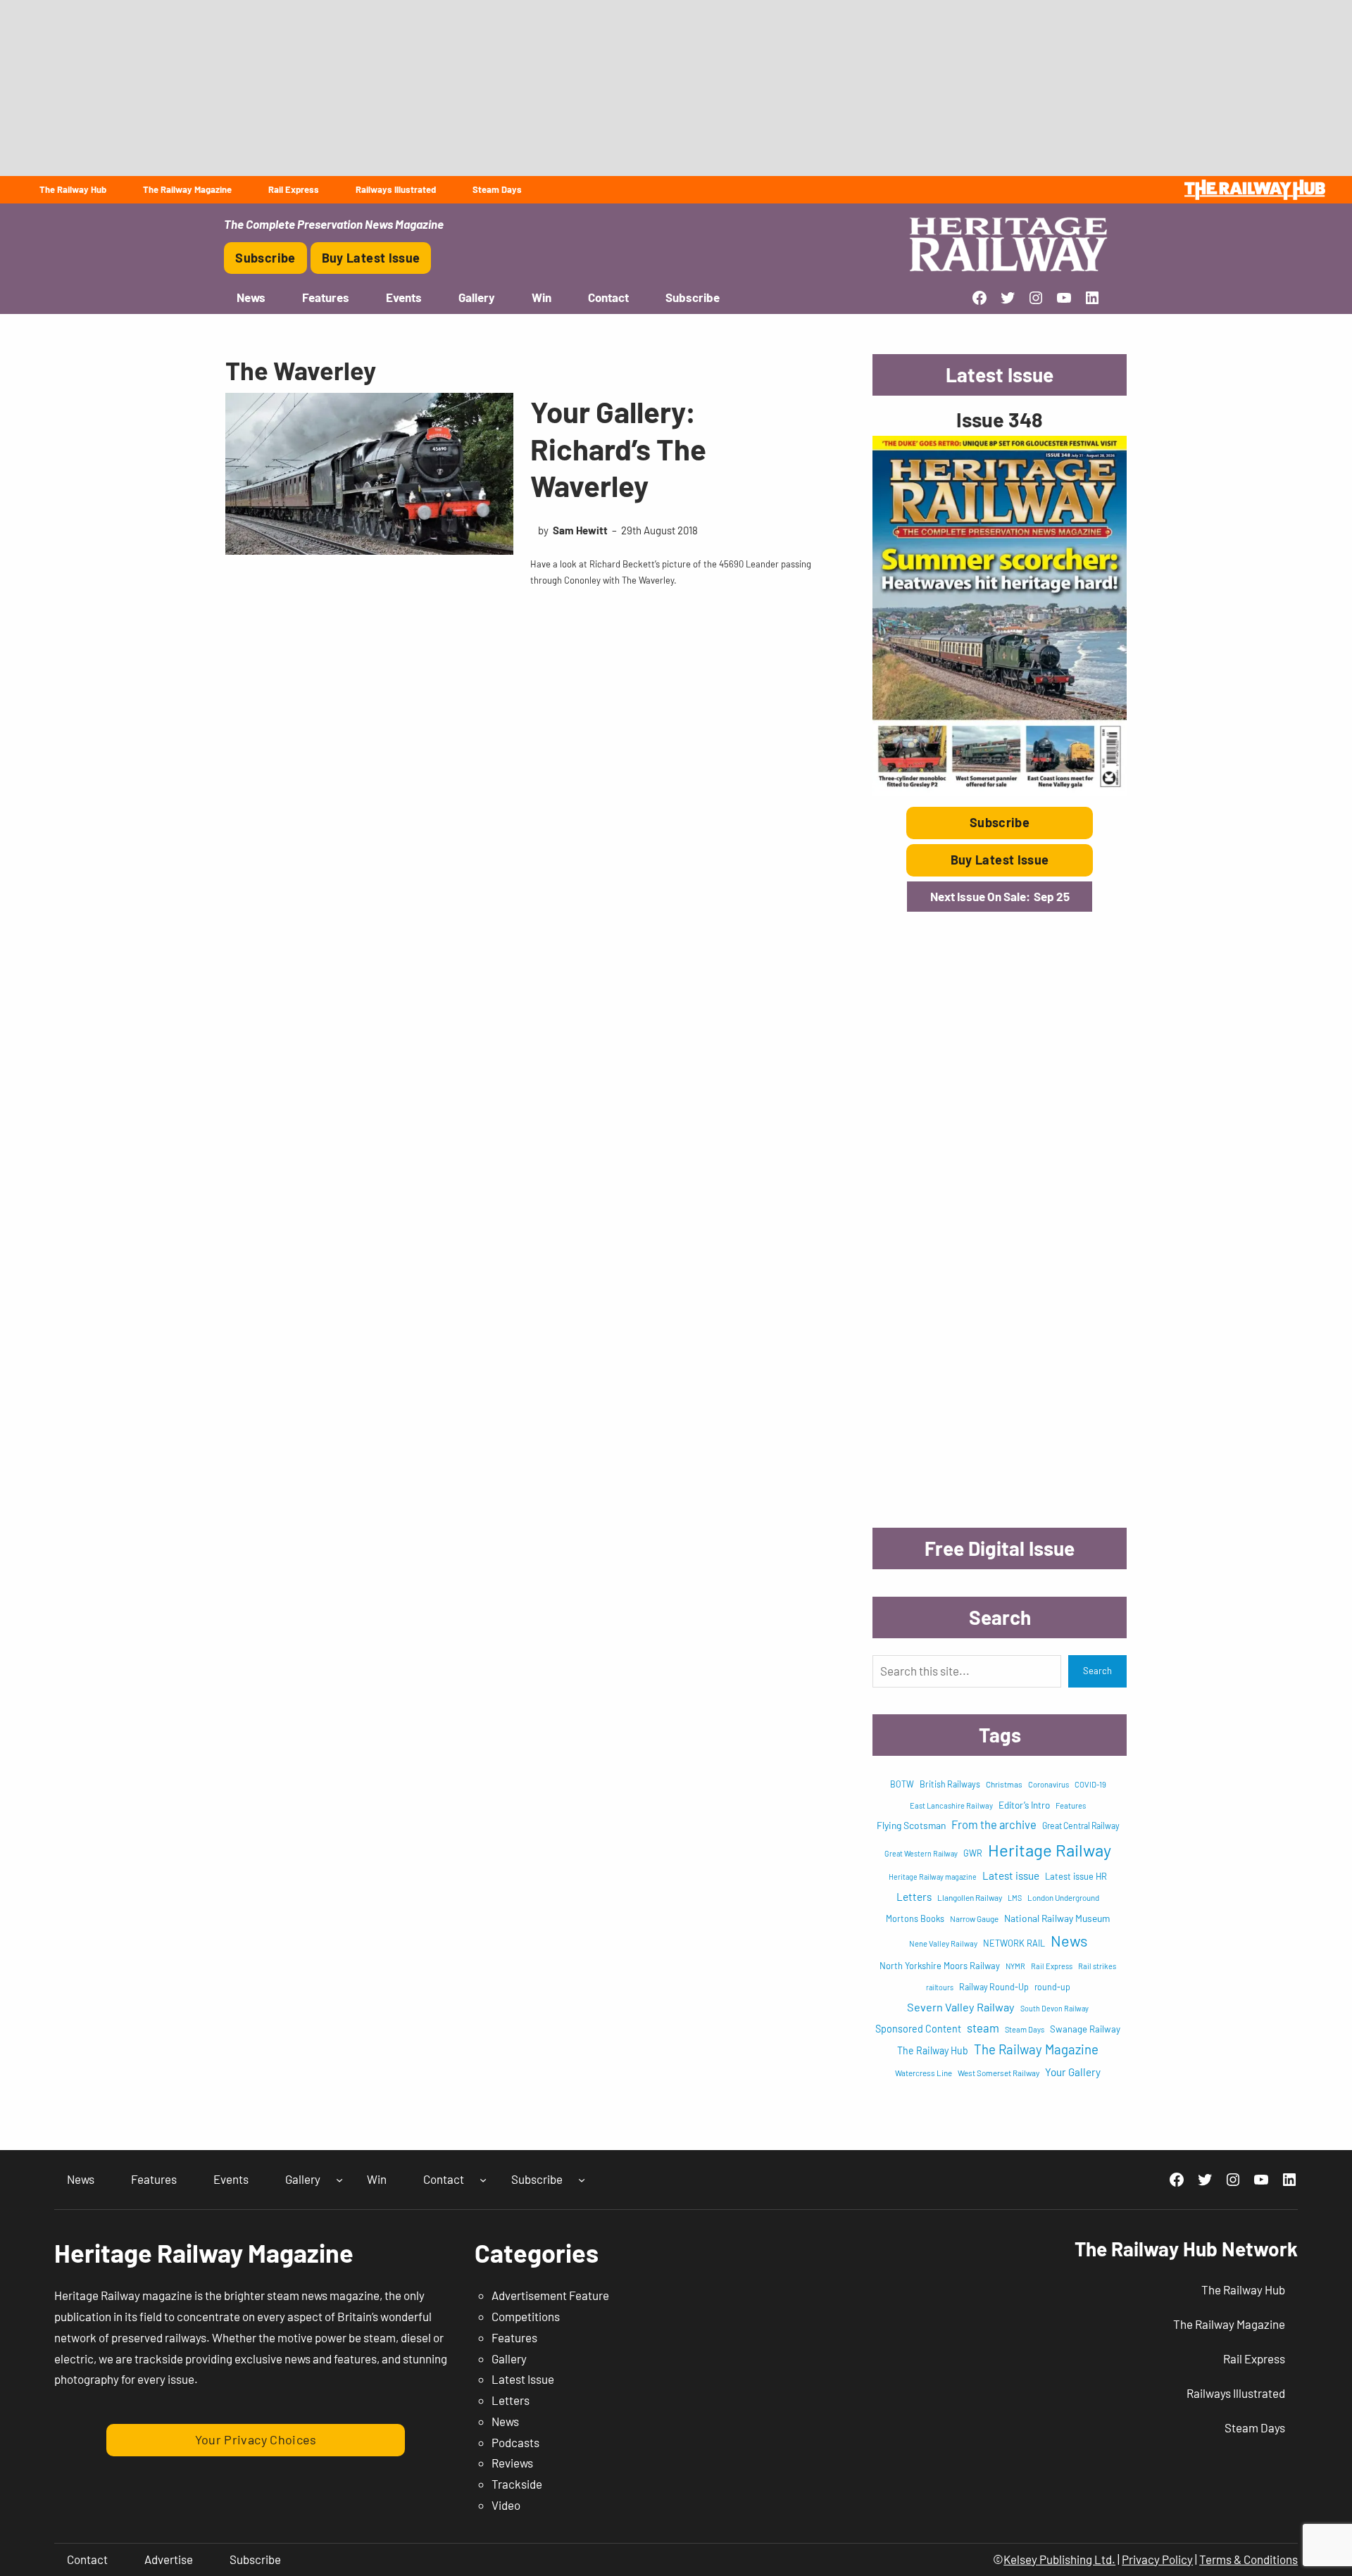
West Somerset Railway (999, 2073)
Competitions (526, 2316)
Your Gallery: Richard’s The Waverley (618, 448)
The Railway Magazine (1036, 2049)
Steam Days (1025, 2029)
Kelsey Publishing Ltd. (1059, 2559)
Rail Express (1052, 1966)
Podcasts (515, 2442)
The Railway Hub (933, 2050)
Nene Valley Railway (943, 1943)
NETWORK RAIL (1014, 1943)
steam (983, 2028)
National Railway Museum (1057, 1918)
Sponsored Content (918, 2029)
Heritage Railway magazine (933, 1877)
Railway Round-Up (994, 1987)
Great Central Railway (1081, 1826)
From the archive (994, 1824)
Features (1071, 1805)
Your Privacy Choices (256, 2439)
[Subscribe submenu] (582, 2180)
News (1069, 1940)
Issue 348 (1000, 419)
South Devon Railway (1054, 2008)
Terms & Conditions (1248, 2559)
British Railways (950, 1784)
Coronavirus (1049, 1784)
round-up (1052, 1987)
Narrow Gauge (974, 1918)
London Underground (1063, 1898)
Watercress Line (924, 2073)
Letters (914, 1897)
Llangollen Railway (970, 1897)
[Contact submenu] (483, 2180)
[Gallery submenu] (339, 2180)
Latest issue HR (1076, 1876)
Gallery (509, 2358)
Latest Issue (523, 2379)
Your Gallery (1073, 2072)
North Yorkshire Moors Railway (940, 1966)
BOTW (902, 1784)
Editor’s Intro (1024, 1805)
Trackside (517, 2484)
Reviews (512, 2463)
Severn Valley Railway (961, 2007)
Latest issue (1011, 1876)
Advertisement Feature (550, 2295)
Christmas (1004, 1784)
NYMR (1015, 1966)
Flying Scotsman (911, 1825)
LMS (1015, 1898)
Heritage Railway (1050, 1850)
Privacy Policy (1157, 2559)
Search (1097, 1671)
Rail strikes (1097, 1966)
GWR (973, 1853)
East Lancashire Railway (951, 1805)
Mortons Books (915, 1918)
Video (506, 2505)
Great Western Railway (921, 1853)
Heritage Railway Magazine (204, 2253)
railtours (940, 1987)
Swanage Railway (1085, 2029)
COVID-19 (1090, 1784)
